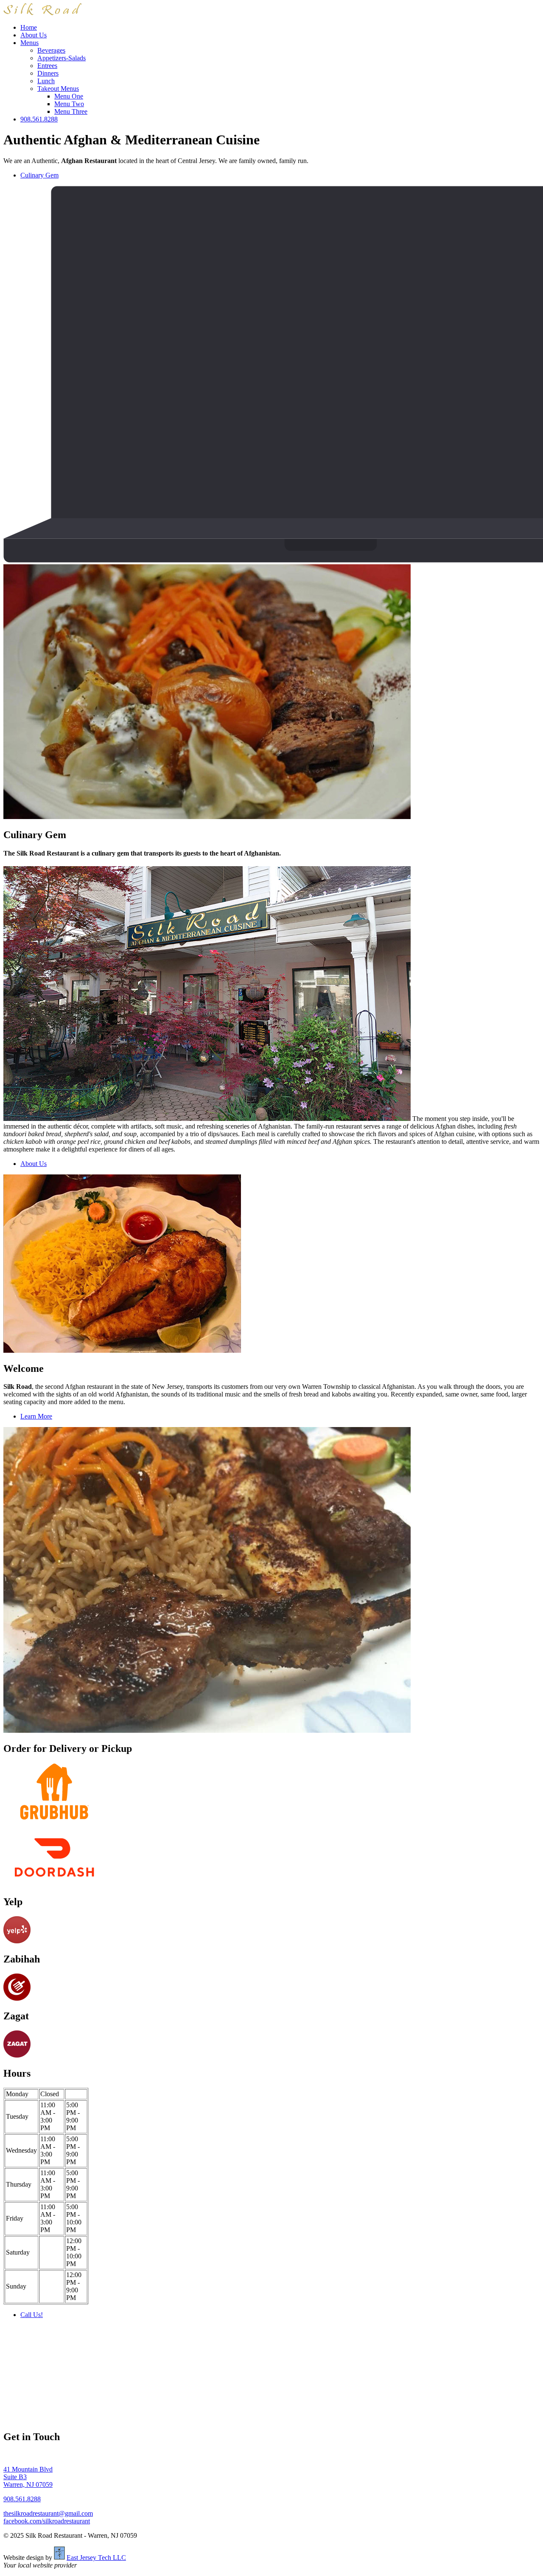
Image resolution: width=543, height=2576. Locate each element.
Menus (29, 43)
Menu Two (69, 104)
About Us (34, 35)
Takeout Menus (58, 89)
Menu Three (71, 111)
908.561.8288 (39, 119)
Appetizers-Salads (62, 58)
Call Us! (32, 2315)
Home (29, 27)
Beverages (51, 50)
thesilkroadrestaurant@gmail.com (48, 2513)
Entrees (47, 66)
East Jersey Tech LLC (96, 2558)
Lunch (46, 81)
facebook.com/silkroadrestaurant (47, 2521)
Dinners (48, 73)
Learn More (36, 1416)
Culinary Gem (39, 175)
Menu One (69, 96)
